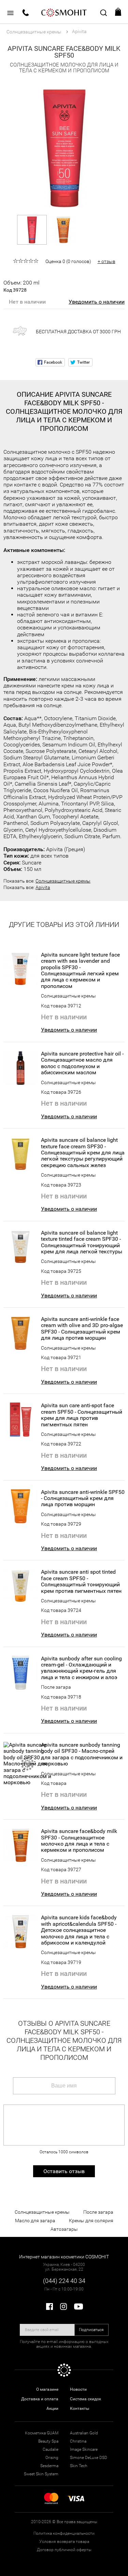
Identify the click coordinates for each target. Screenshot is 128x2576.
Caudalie (51, 2449)
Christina (78, 2441)
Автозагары (64, 2229)
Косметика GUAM (42, 2433)
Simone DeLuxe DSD (89, 2458)
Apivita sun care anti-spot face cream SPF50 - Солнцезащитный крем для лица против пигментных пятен (82, 1415)
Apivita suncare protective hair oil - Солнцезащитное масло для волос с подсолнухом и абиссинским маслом (82, 1063)
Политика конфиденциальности (64, 2533)
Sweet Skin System (41, 2474)
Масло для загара (35, 2221)
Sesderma (49, 2466)
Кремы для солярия (91, 2221)
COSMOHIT (64, 12)
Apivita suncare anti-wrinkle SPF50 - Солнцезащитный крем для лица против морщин (83, 1498)
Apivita (43, 887)
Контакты (80, 2408)
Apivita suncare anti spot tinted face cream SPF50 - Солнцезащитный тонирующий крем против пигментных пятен (81, 1581)
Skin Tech (79, 2466)
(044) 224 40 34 (64, 2281)
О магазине (47, 2389)
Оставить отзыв (64, 2171)
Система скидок (86, 2399)
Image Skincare (84, 2449)
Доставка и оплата (40, 2399)
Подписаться (91, 2330)
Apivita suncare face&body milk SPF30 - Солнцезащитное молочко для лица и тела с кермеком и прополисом (79, 1841)
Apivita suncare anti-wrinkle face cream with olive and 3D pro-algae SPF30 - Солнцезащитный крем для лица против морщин (82, 1329)
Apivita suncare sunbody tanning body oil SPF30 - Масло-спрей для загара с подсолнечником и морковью (82, 1754)
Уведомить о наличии (97, 302)
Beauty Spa (48, 2441)
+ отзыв (106, 261)
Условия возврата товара (64, 2542)
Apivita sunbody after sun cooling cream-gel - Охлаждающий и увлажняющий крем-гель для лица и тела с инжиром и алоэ (81, 1668)
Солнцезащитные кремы (63, 881)
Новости (78, 2389)
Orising (52, 2458)
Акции (52, 2408)
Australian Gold (84, 2433)
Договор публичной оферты (64, 2550)
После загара (56, 1687)
